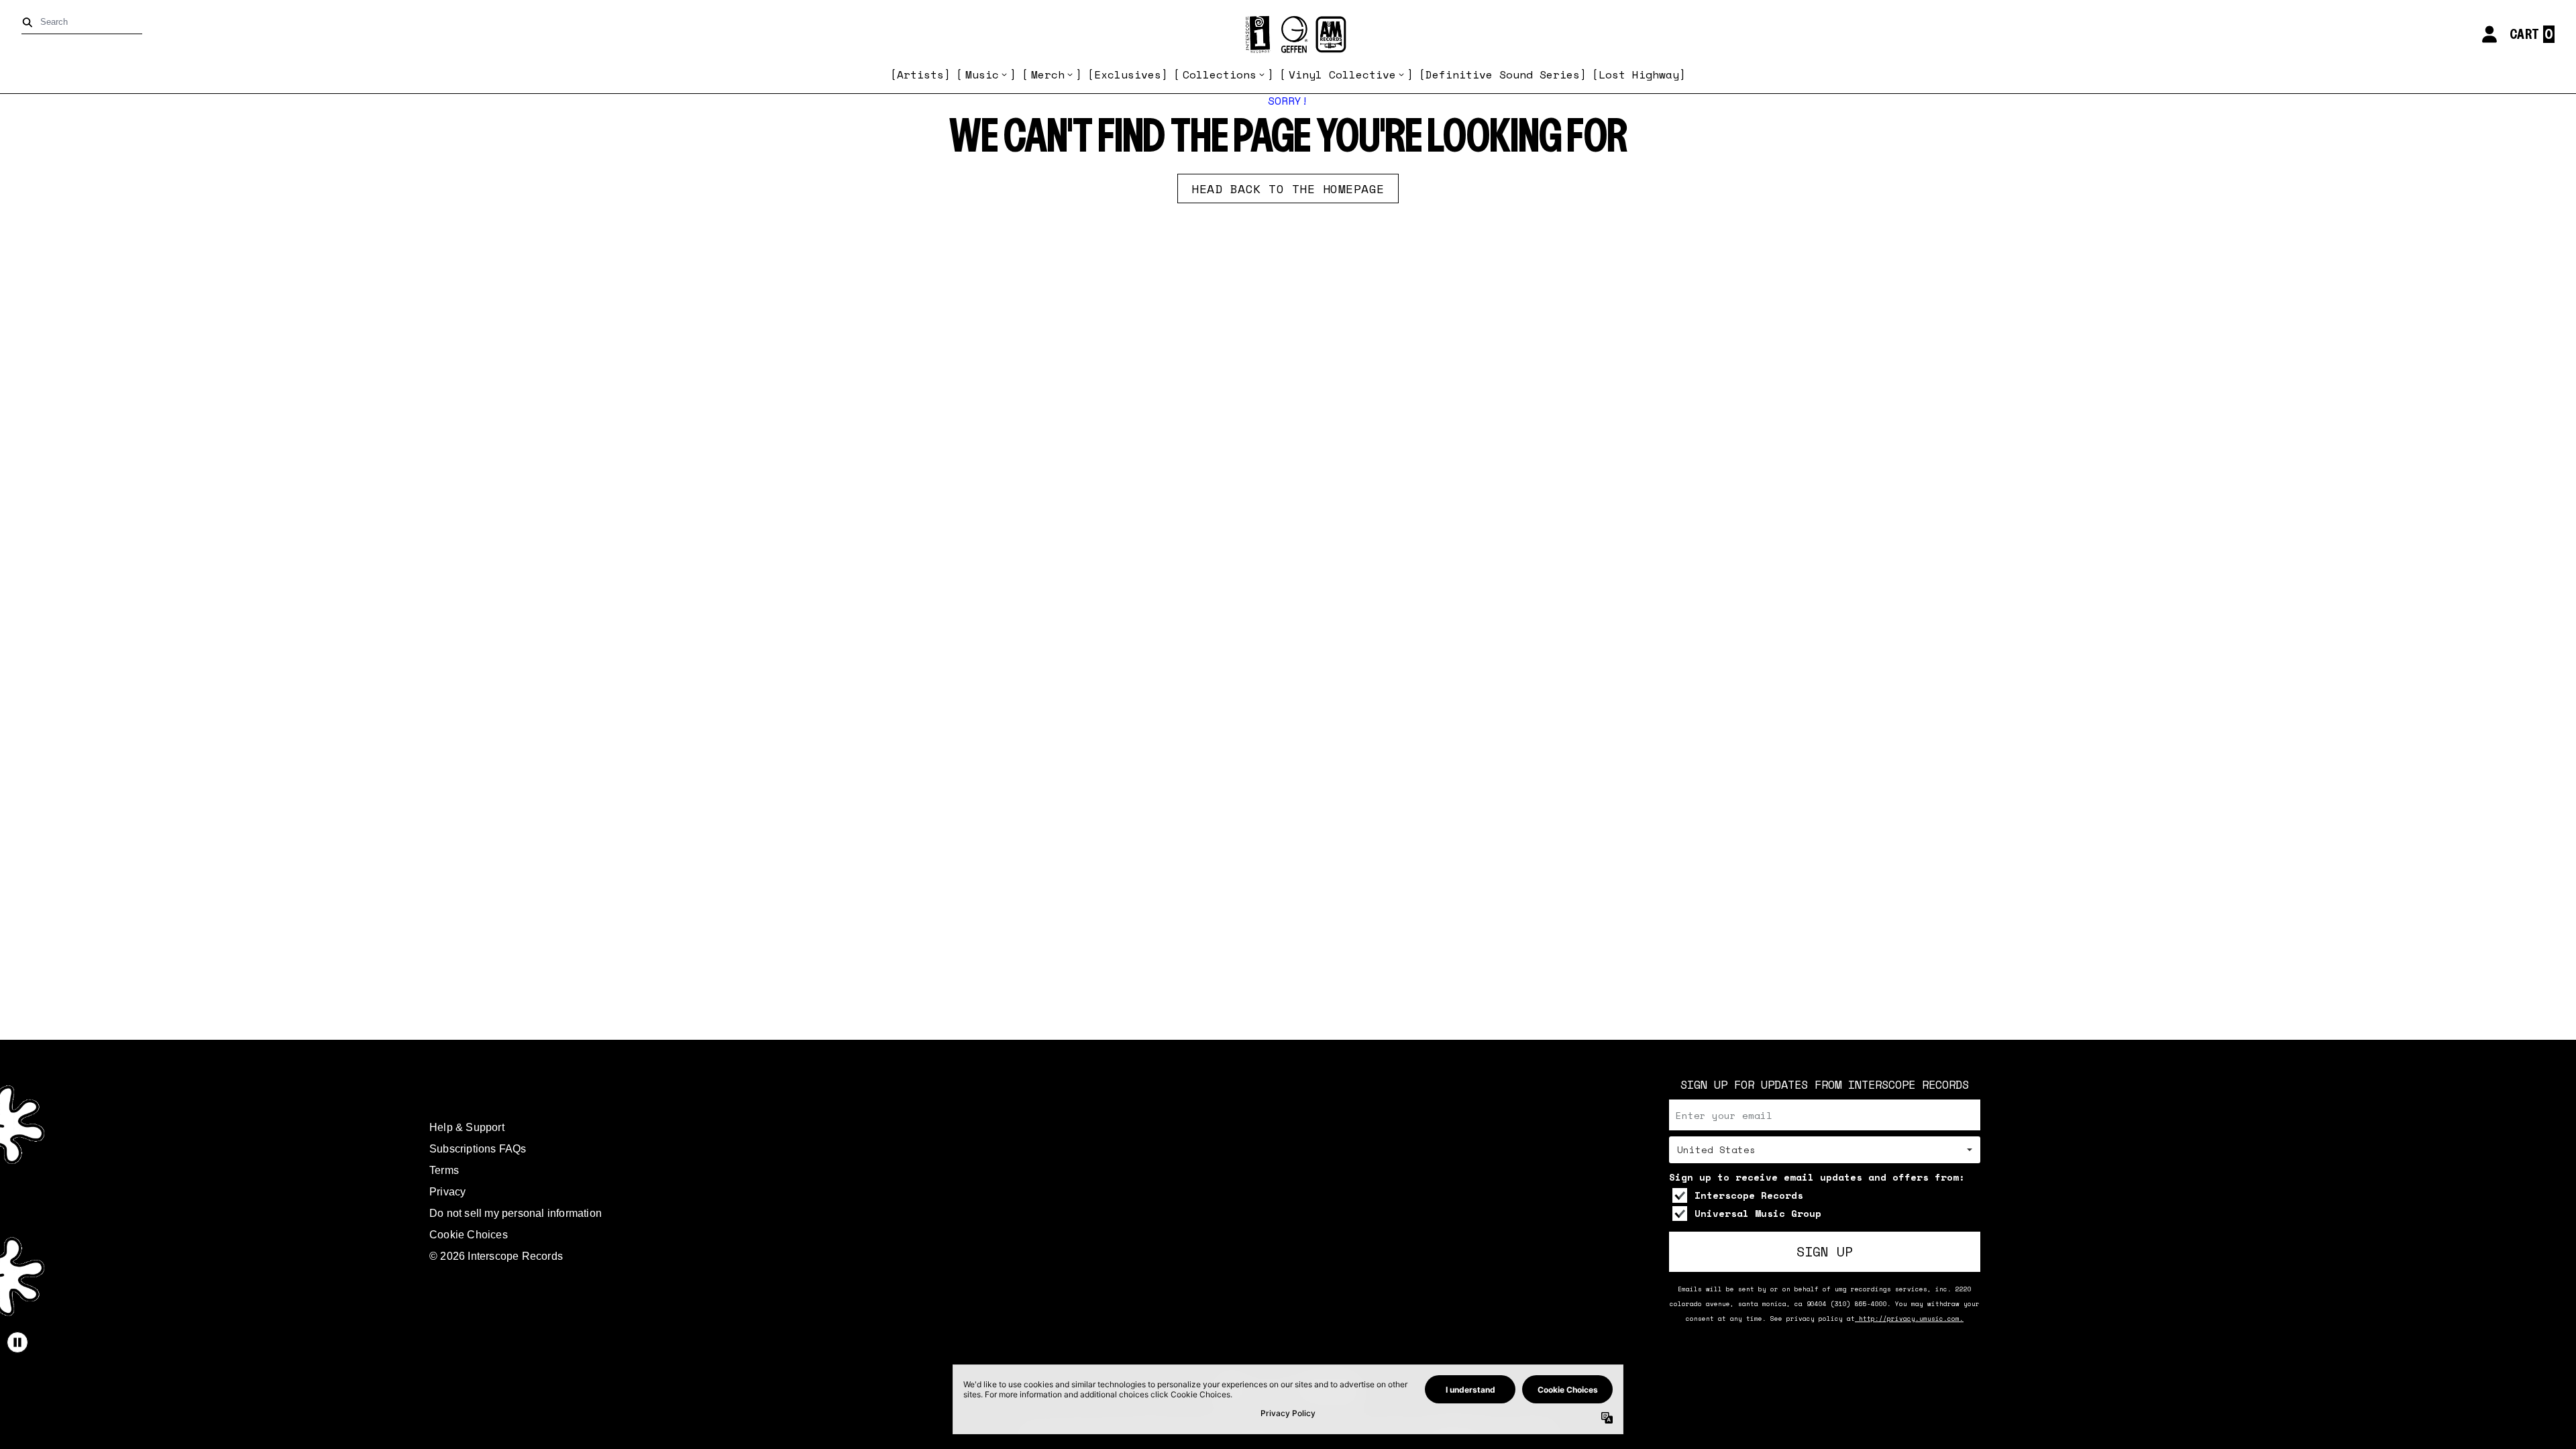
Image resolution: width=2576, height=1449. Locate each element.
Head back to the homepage (1288, 189)
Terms (444, 1170)
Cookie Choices (469, 1235)
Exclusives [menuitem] (1128, 74)
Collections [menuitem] (1220, 74)
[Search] (30, 22)
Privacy (447, 1192)
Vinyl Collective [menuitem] (1342, 74)
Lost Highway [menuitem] (1639, 74)
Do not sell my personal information (516, 1213)
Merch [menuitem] (1048, 74)
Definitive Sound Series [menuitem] (1503, 74)
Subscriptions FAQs (478, 1149)
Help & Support (467, 1127)
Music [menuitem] (982, 74)
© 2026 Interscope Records (496, 1256)
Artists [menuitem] (920, 74)
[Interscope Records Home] (1288, 35)
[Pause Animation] (17, 1342)
